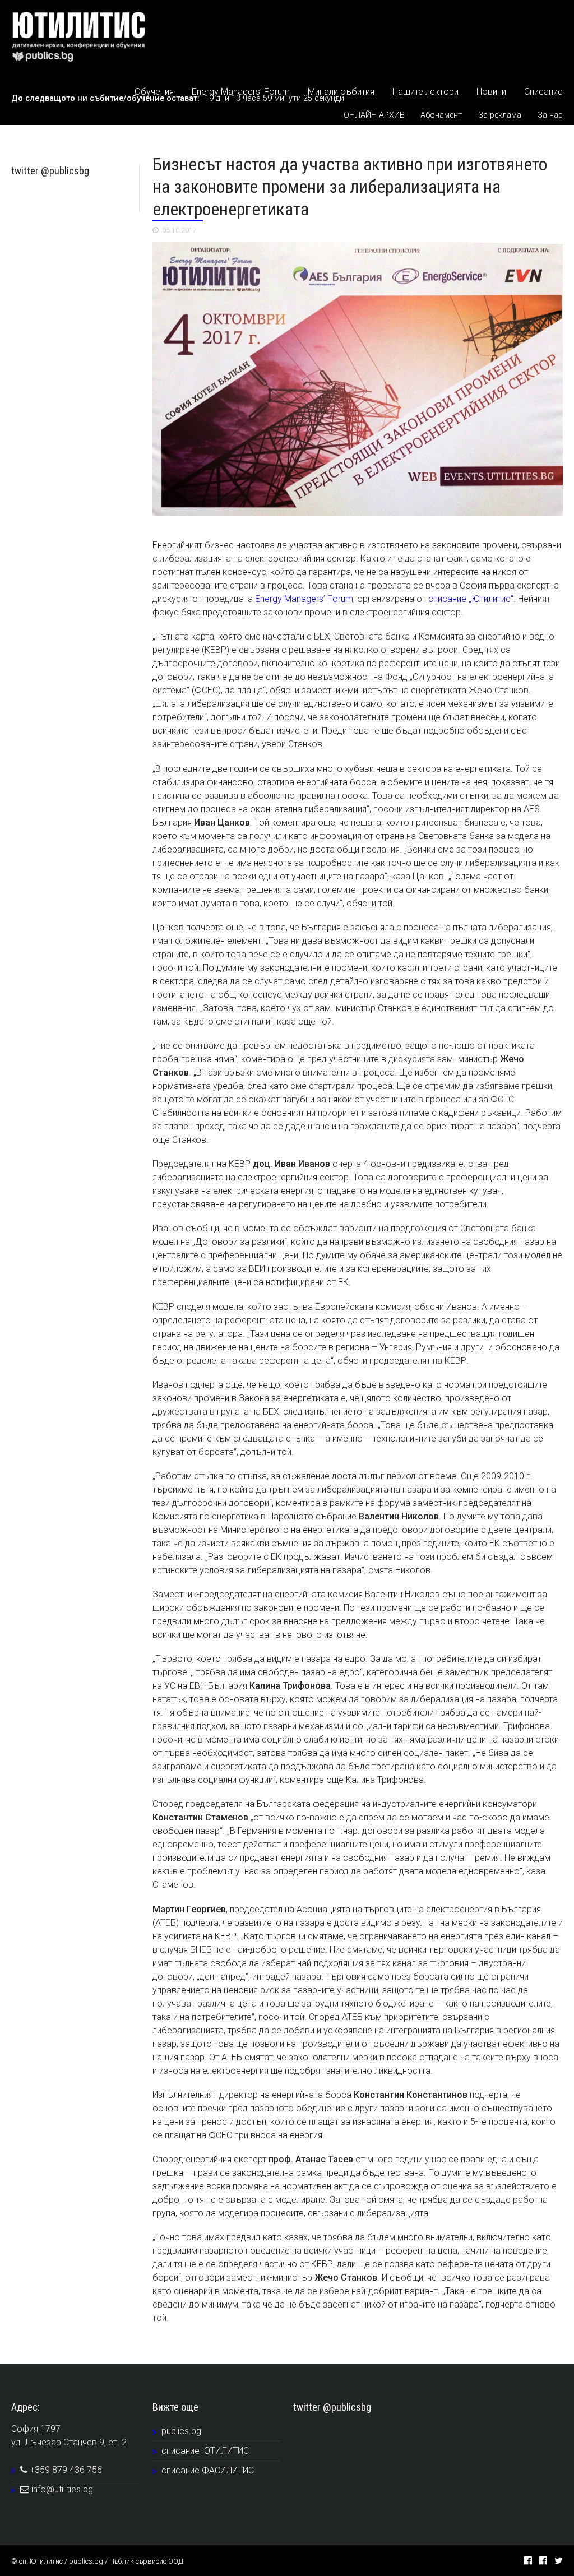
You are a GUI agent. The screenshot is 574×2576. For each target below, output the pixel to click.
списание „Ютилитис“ (471, 599)
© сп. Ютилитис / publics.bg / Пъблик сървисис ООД (97, 2561)
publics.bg (181, 2431)
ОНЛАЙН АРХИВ (374, 115)
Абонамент (441, 115)
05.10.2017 (179, 230)
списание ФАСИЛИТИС (208, 2470)
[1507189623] (358, 379)
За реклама (500, 115)
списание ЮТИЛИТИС (205, 2451)
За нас (550, 115)
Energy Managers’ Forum (304, 599)
